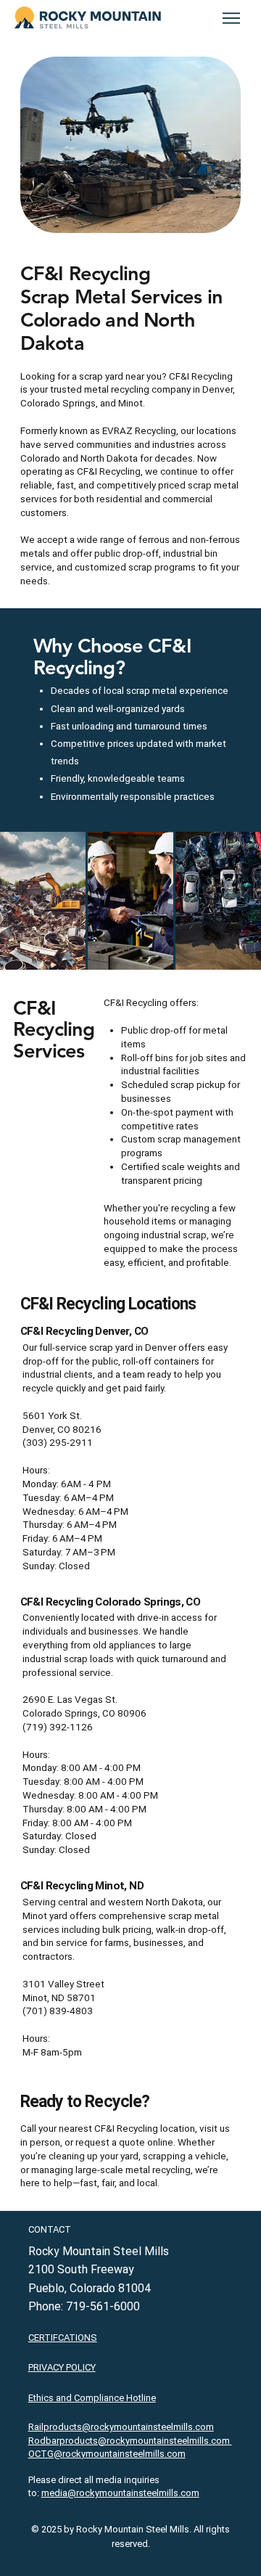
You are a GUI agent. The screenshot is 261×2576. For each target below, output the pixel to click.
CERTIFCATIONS (63, 2338)
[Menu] (232, 18)
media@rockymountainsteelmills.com (120, 2493)
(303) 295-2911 (58, 1443)
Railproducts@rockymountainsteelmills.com (121, 2427)
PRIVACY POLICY (62, 2367)
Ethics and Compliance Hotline (92, 2398)
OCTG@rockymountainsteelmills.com (107, 2454)
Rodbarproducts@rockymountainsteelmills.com (130, 2441)
